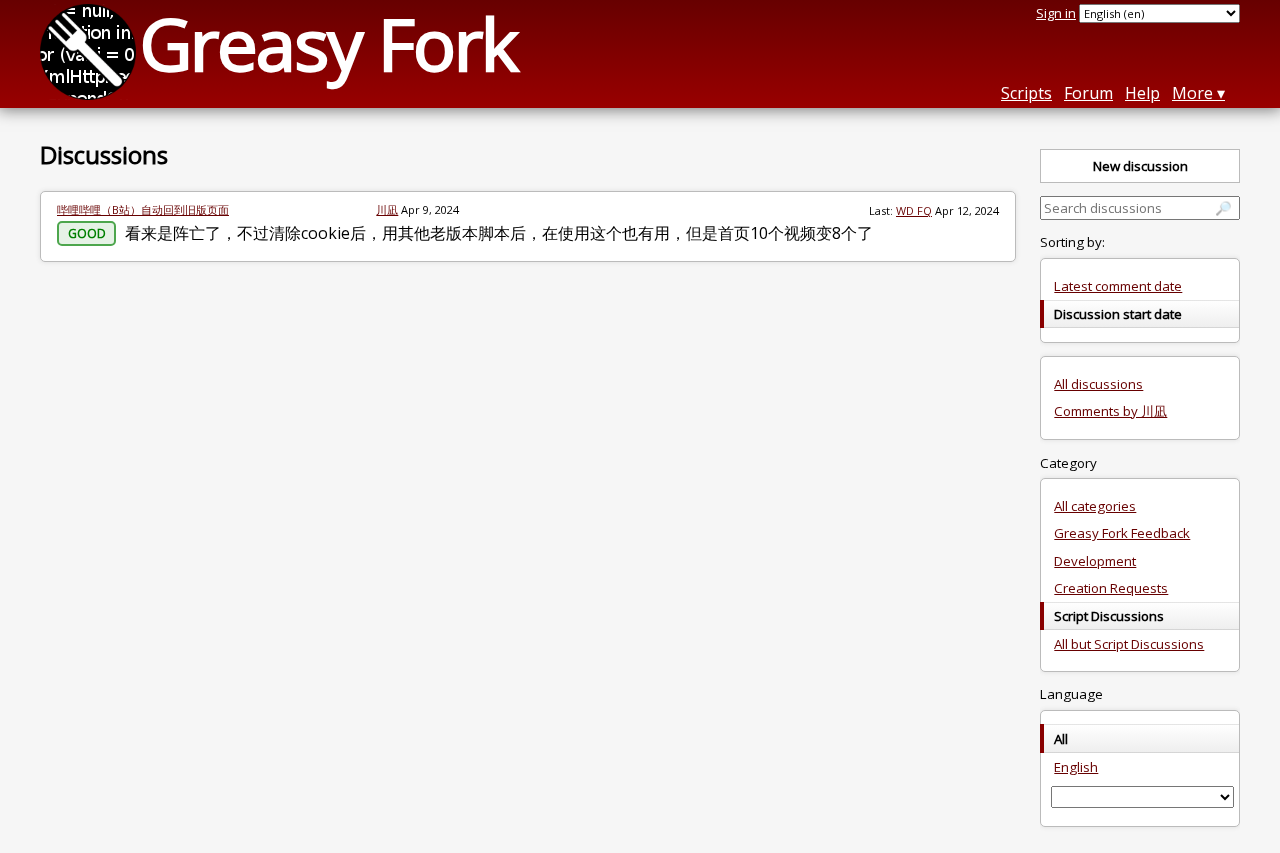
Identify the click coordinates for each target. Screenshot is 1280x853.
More (1192, 93)
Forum (1088, 93)
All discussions (1098, 384)
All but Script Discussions (1129, 644)
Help (1142, 93)
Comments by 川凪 (1110, 411)
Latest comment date (1118, 286)
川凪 (387, 209)
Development (1095, 561)
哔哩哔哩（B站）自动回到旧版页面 (143, 209)
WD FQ (914, 210)
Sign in (1056, 13)
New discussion (1140, 166)
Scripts (1026, 93)
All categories (1095, 506)
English (1076, 767)
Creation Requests (1111, 588)
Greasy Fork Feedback (1122, 533)
